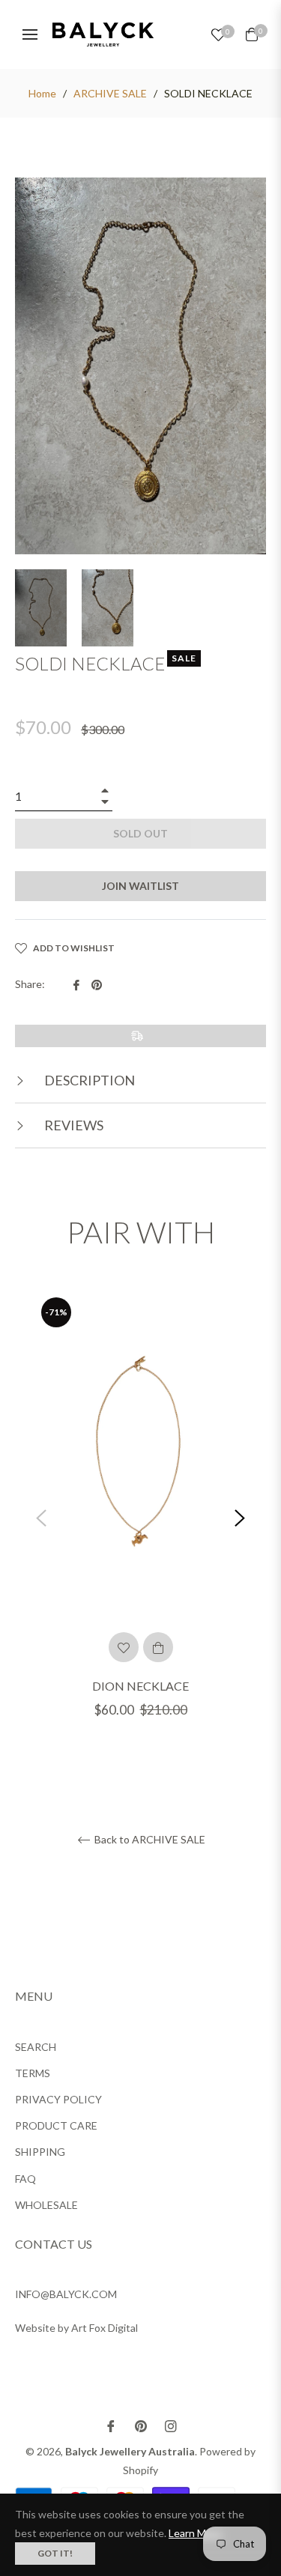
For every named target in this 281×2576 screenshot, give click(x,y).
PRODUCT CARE (56, 2125)
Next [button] (240, 1518)
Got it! (55, 2553)
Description (88, 1080)
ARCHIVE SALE (110, 93)
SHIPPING (40, 2152)
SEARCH (36, 2047)
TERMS (33, 2073)
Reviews (73, 1125)
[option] (140, 1519)
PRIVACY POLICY (58, 2099)
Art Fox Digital (105, 2328)
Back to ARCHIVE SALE (149, 1840)
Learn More (195, 2533)
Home (42, 93)
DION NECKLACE (140, 1686)
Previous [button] (41, 1518)
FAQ (25, 2179)
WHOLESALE (46, 2205)
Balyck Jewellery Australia (130, 2451)
